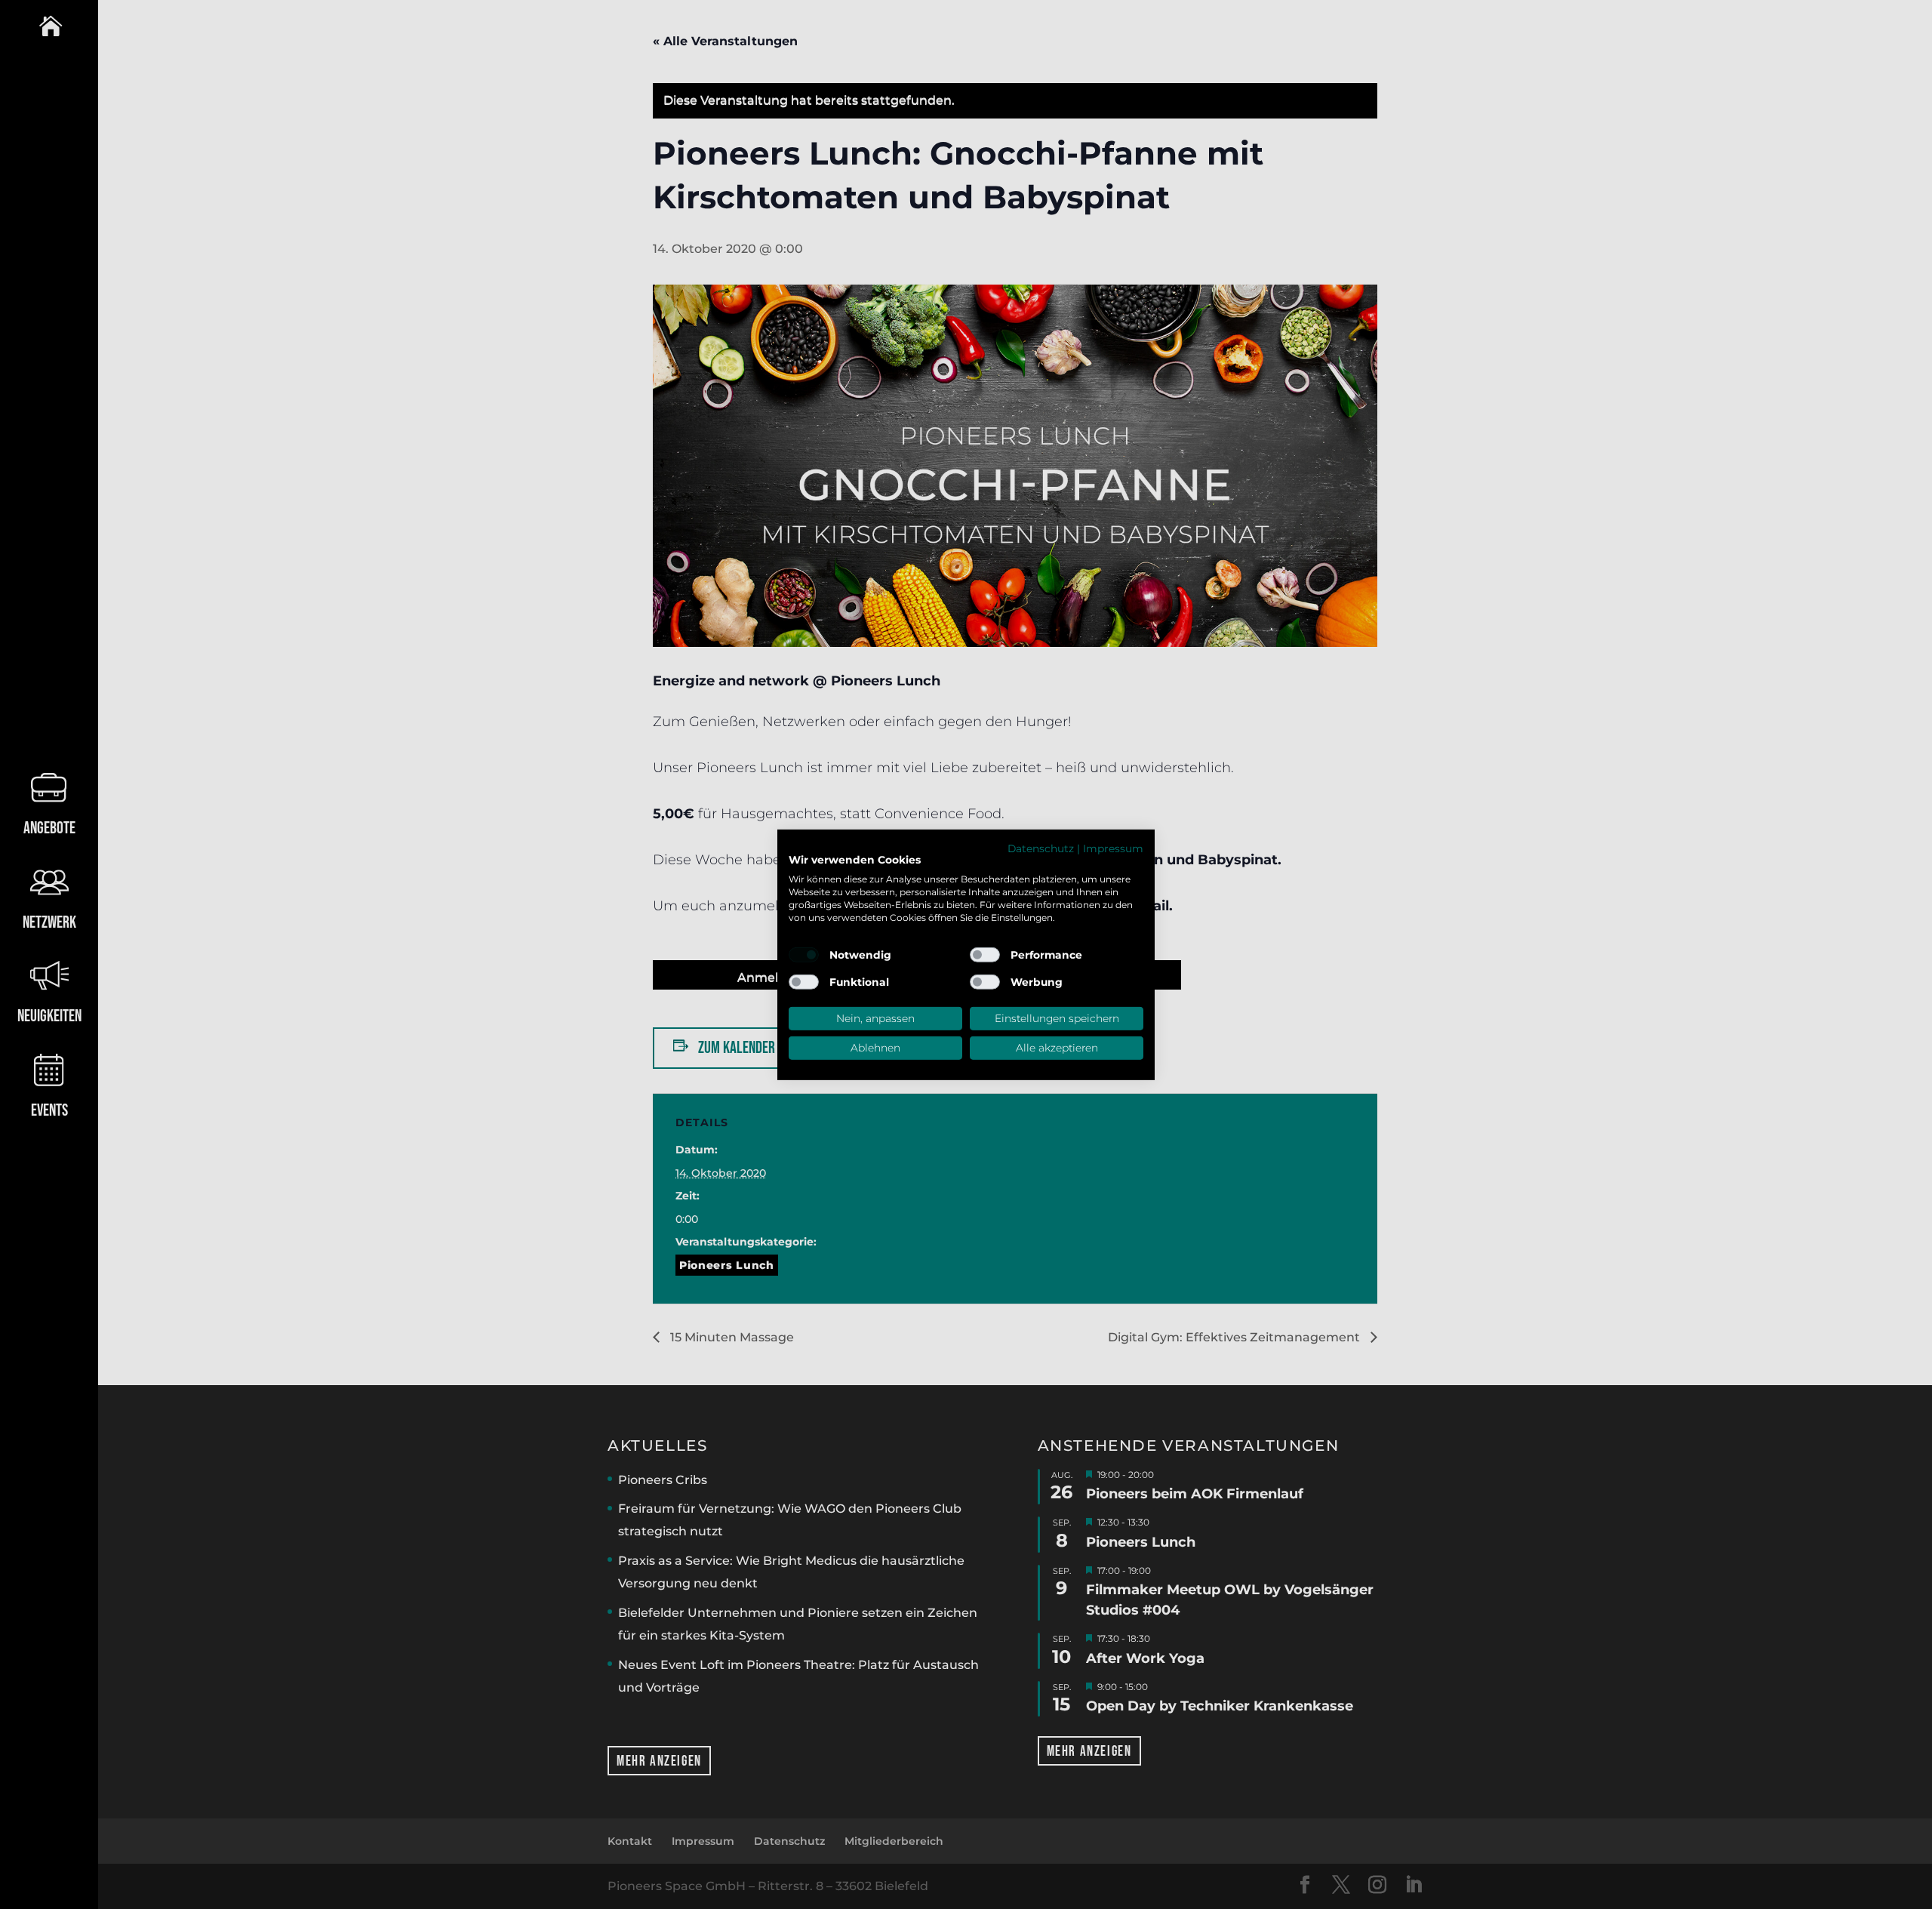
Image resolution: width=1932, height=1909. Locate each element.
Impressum (1113, 848)
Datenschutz (1041, 848)
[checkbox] (804, 955)
